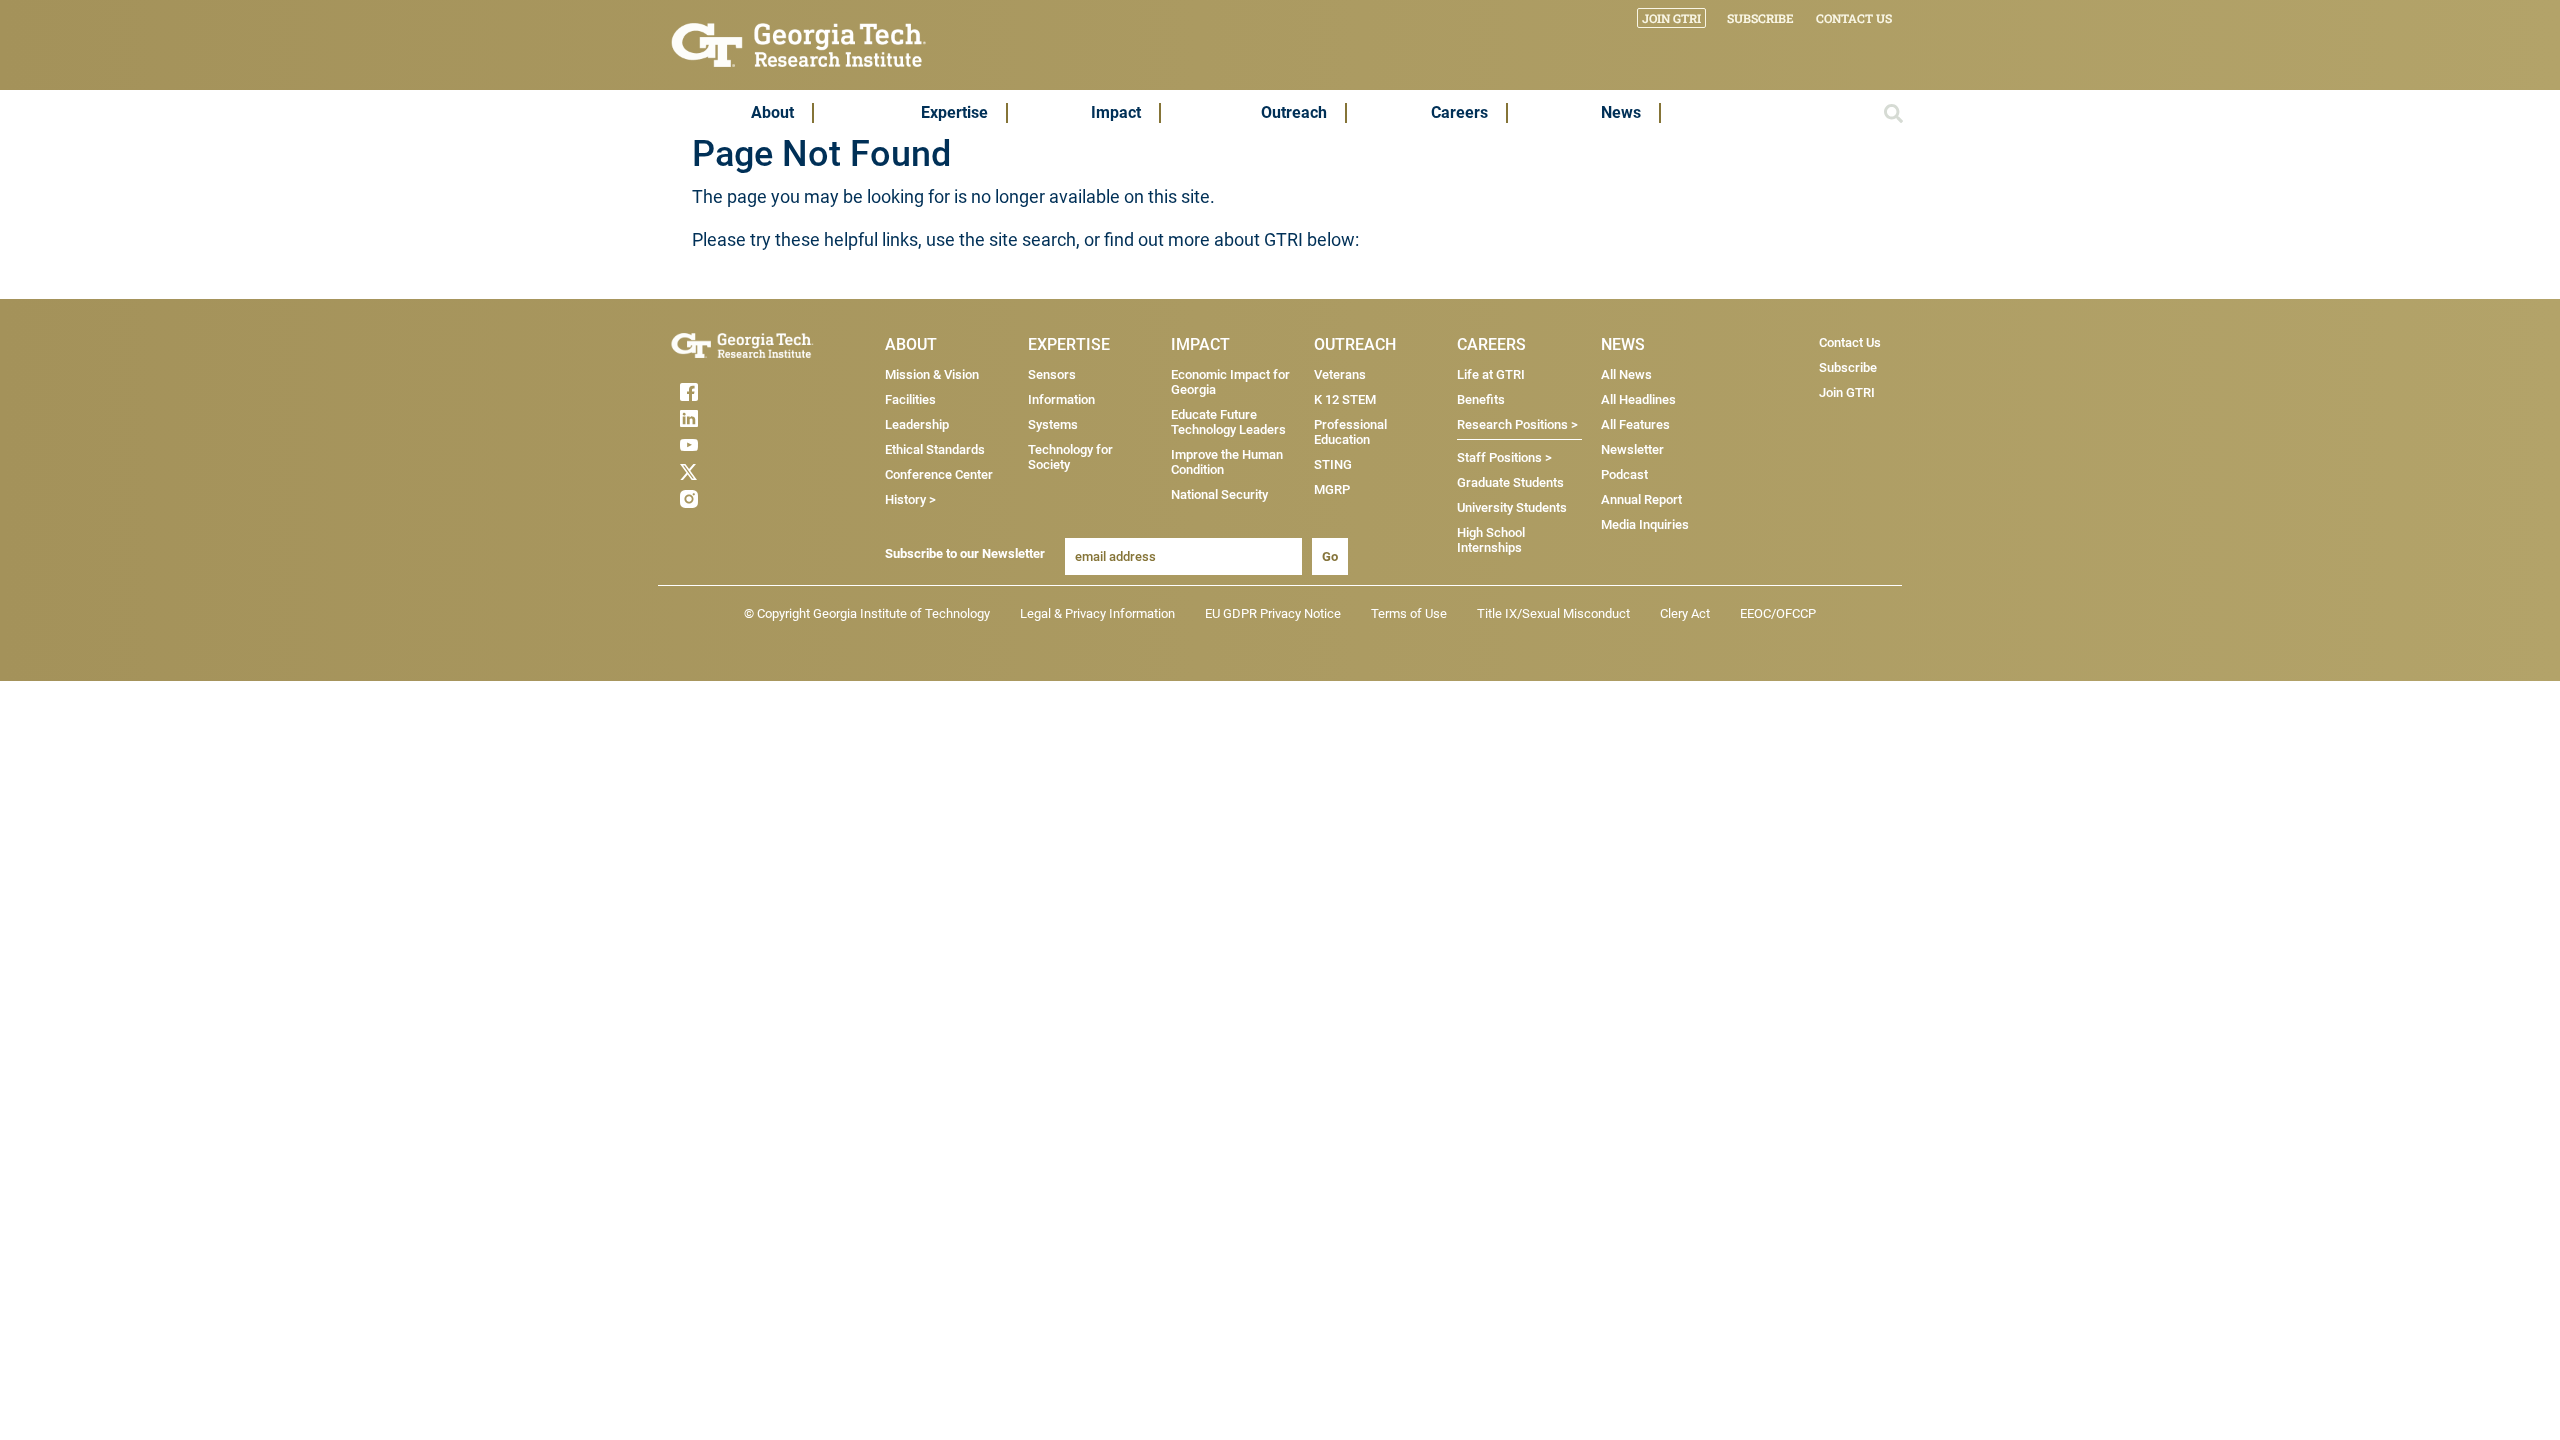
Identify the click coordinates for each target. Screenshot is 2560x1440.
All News (1626, 374)
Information (1061, 399)
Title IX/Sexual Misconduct (1553, 613)
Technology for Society (1070, 457)
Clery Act (1685, 613)
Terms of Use (1409, 613)
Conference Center (939, 474)
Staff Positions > (1504, 457)
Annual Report (1641, 499)
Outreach (1294, 112)
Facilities (910, 399)
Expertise (954, 112)
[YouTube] (728, 445)
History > (910, 499)
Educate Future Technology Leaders (1228, 422)
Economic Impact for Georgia (1230, 382)
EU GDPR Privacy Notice (1273, 613)
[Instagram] (728, 499)
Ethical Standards (935, 449)
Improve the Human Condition (1227, 462)
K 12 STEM (1345, 399)
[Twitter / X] (728, 472)
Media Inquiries (1645, 524)
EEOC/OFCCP (1778, 613)
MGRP (1332, 489)
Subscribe (1760, 18)
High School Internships (1491, 540)
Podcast (1624, 474)
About (772, 112)
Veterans (1340, 374)
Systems (1053, 424)
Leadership (917, 424)
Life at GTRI (1491, 374)
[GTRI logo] (799, 43)
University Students (1512, 507)
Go (1330, 556)
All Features (1635, 424)
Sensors (1052, 374)
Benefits (1481, 399)
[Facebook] (728, 392)
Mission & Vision (932, 374)
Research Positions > (1517, 424)
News (1621, 112)
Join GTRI (1671, 18)
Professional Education (1350, 432)
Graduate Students (1510, 482)
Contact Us (1854, 18)
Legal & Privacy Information (1097, 613)
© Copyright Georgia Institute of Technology (867, 613)
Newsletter (1632, 449)
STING (1333, 464)
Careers (1459, 112)
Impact (1116, 112)
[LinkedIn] (728, 418)
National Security (1219, 494)
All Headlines (1638, 399)
